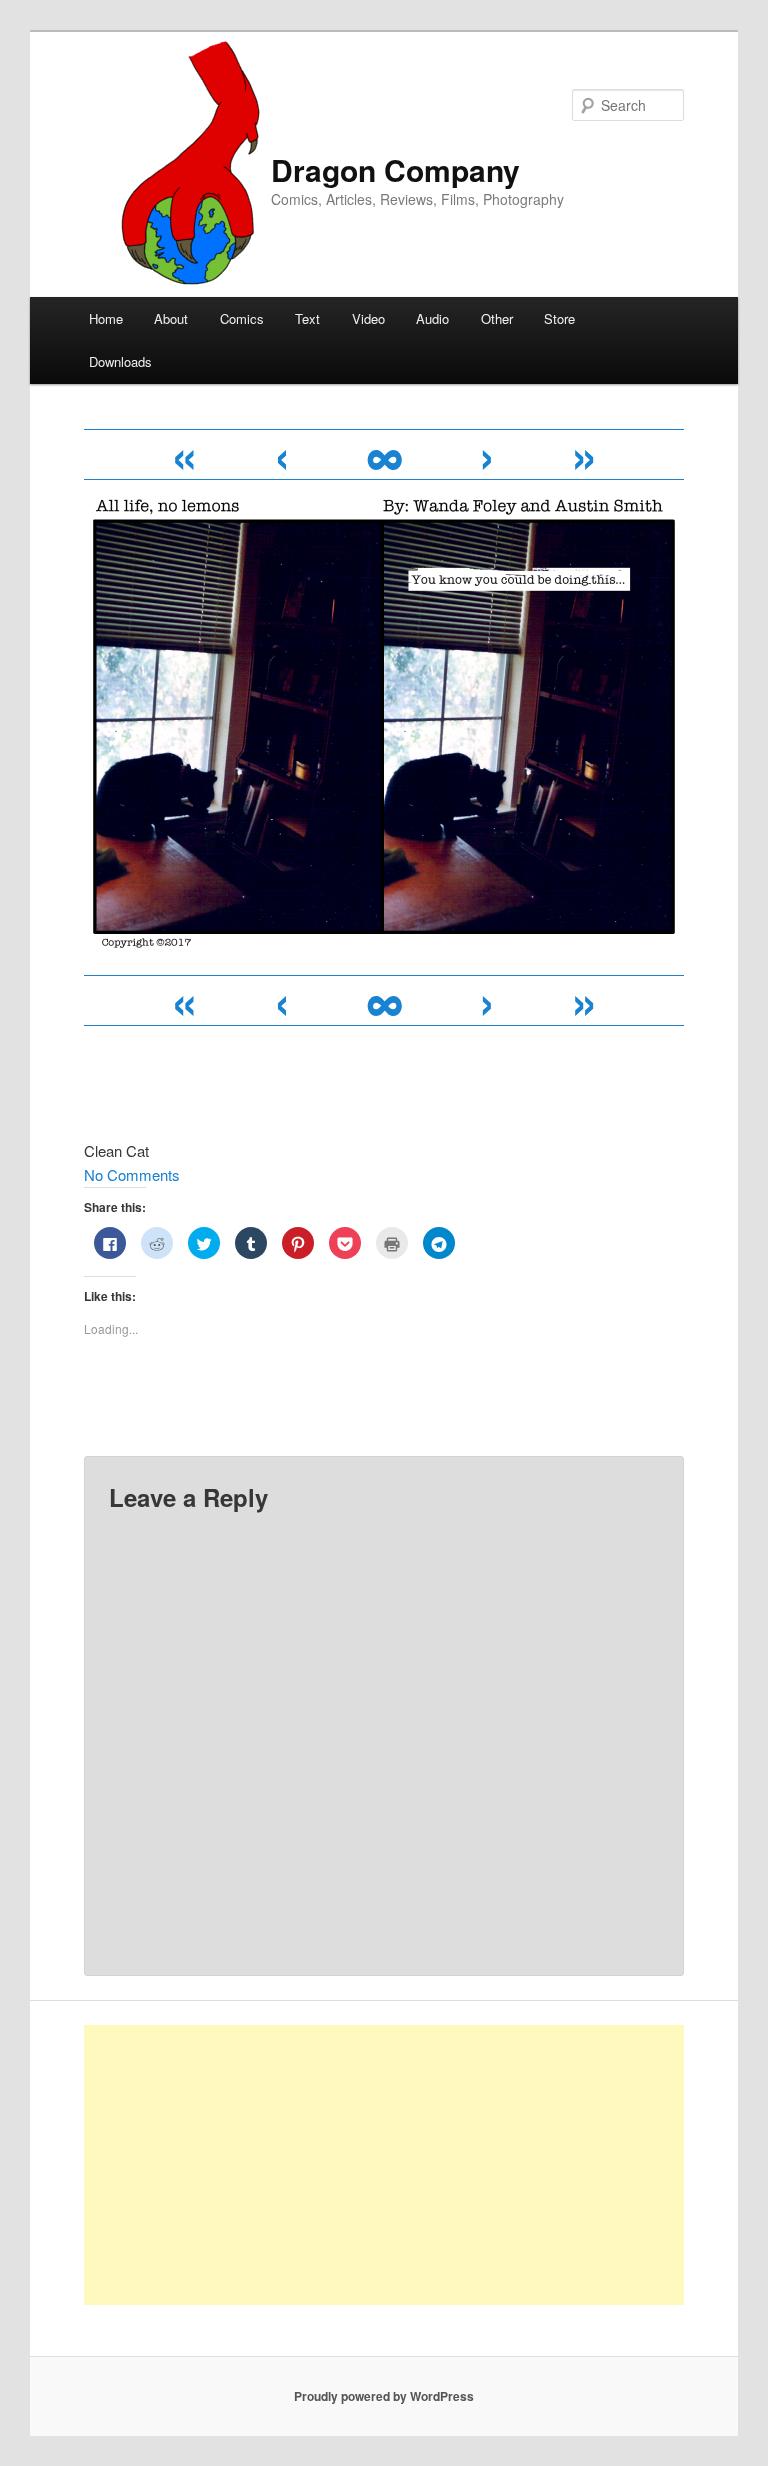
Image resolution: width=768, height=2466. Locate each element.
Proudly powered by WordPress (384, 2396)
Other (497, 318)
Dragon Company (395, 169)
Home (106, 318)
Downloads (120, 361)
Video (368, 318)
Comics (242, 318)
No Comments (132, 1174)
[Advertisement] (384, 2165)
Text (307, 318)
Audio (432, 318)
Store (559, 318)
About (171, 318)
